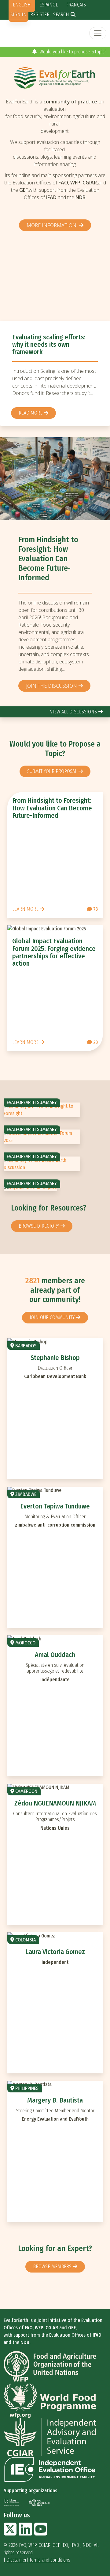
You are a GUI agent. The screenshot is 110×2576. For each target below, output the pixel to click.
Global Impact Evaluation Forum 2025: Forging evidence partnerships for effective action (54, 952)
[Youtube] (41, 2533)
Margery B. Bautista (55, 2100)
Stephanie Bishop (55, 1358)
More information (52, 225)
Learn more (25, 909)
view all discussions (73, 712)
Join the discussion (51, 686)
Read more (31, 413)
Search (61, 15)
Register (40, 15)
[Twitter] (10, 2533)
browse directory (39, 1226)
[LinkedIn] (25, 2533)
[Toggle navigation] (98, 33)
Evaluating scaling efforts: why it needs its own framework (49, 344)
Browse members (52, 2267)
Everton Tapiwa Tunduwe (55, 1506)
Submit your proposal (52, 771)
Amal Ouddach (55, 1655)
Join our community (52, 1317)
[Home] (55, 77)
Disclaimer (16, 2560)
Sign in (18, 15)
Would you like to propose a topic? (72, 52)
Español (49, 5)
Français (76, 5)
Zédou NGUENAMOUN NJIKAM (55, 1803)
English (22, 5)
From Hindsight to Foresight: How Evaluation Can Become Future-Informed (48, 559)
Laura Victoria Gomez (55, 1952)
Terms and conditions (50, 2560)
